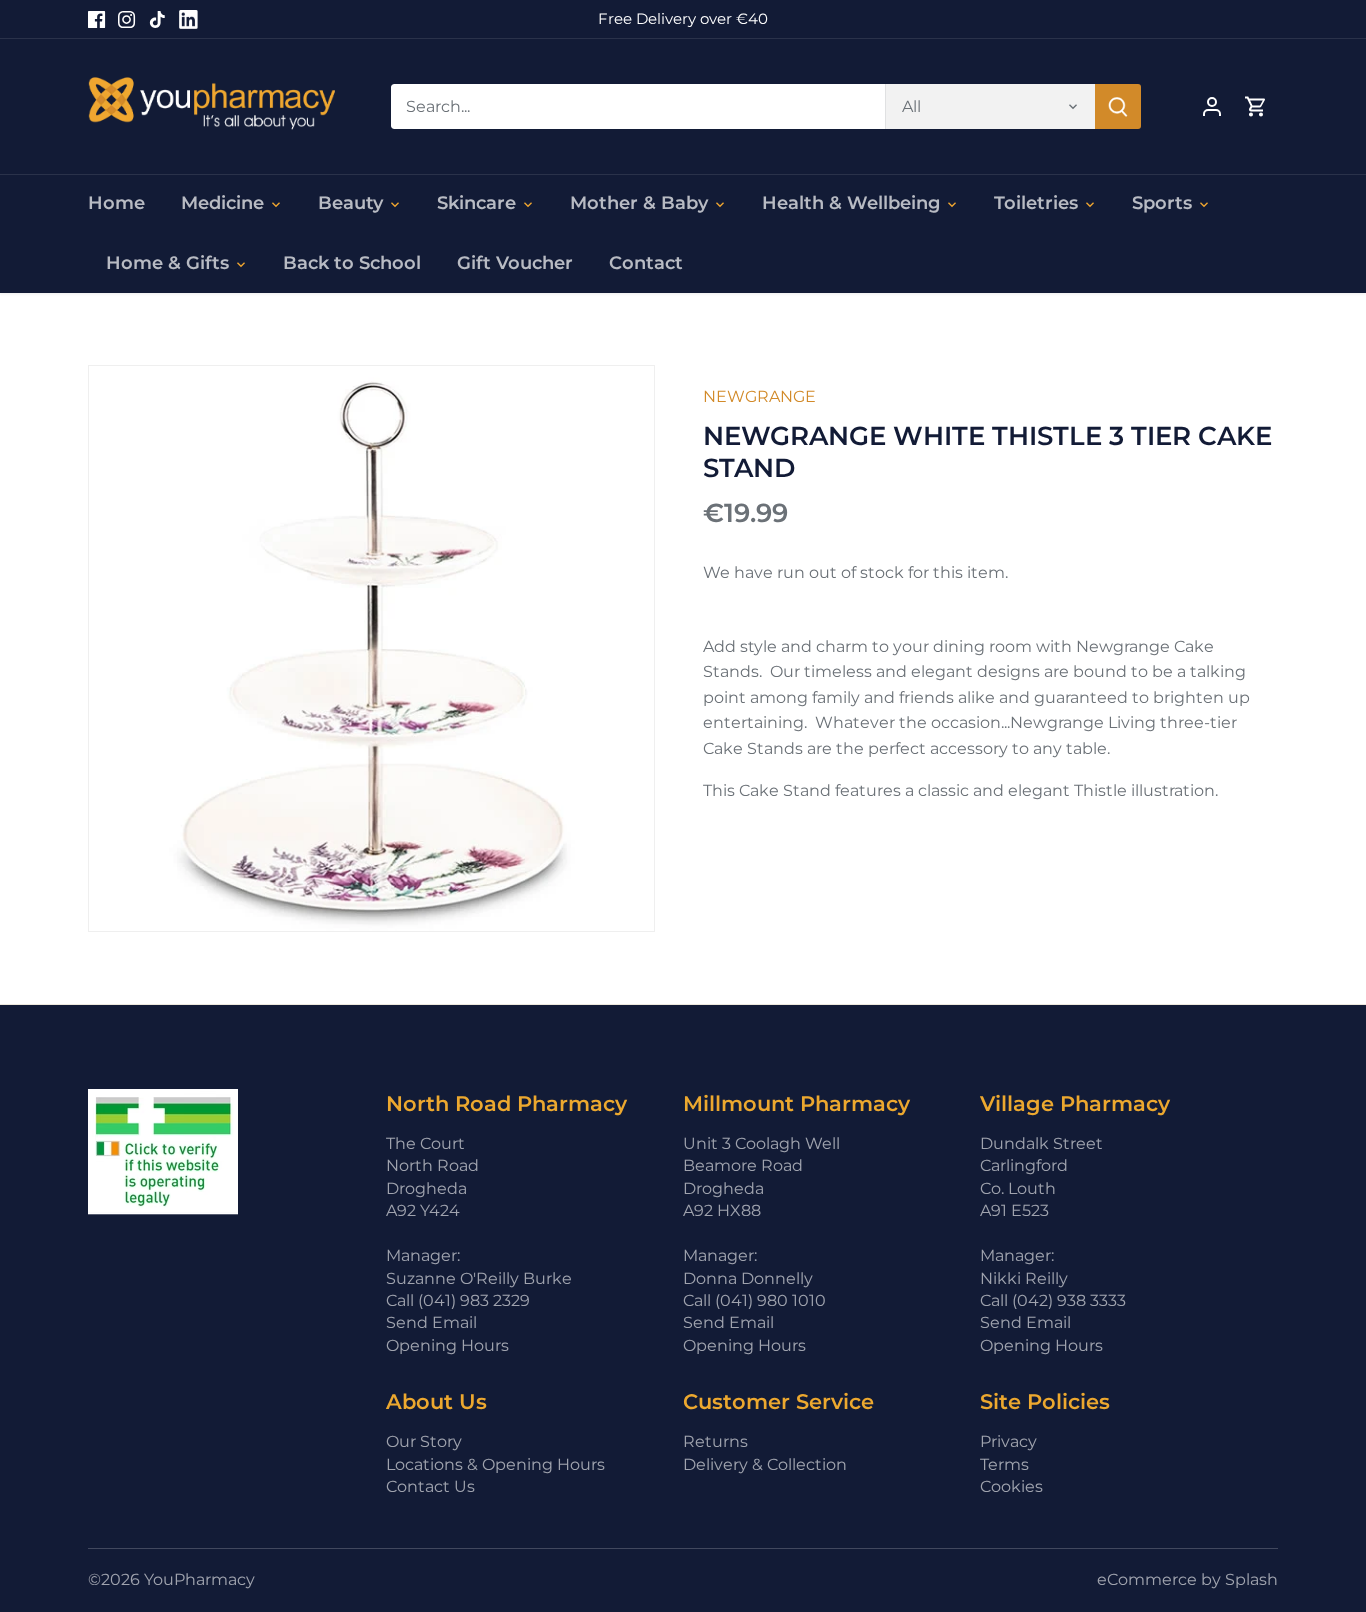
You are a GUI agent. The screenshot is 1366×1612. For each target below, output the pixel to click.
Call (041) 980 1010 (754, 1300)
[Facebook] (96, 19)
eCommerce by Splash (1187, 1579)
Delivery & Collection (765, 1464)
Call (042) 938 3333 (1053, 1300)
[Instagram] (126, 19)
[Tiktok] (157, 19)
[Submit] (1119, 106)
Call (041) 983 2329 (458, 1300)
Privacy (1008, 1441)
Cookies (1011, 1486)
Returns (715, 1441)
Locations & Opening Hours (495, 1464)
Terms (1004, 1464)
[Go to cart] (1256, 106)
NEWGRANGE (759, 396)
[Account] (1212, 106)
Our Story (424, 1441)
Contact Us (430, 1486)
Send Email (431, 1322)
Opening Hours (447, 1345)
